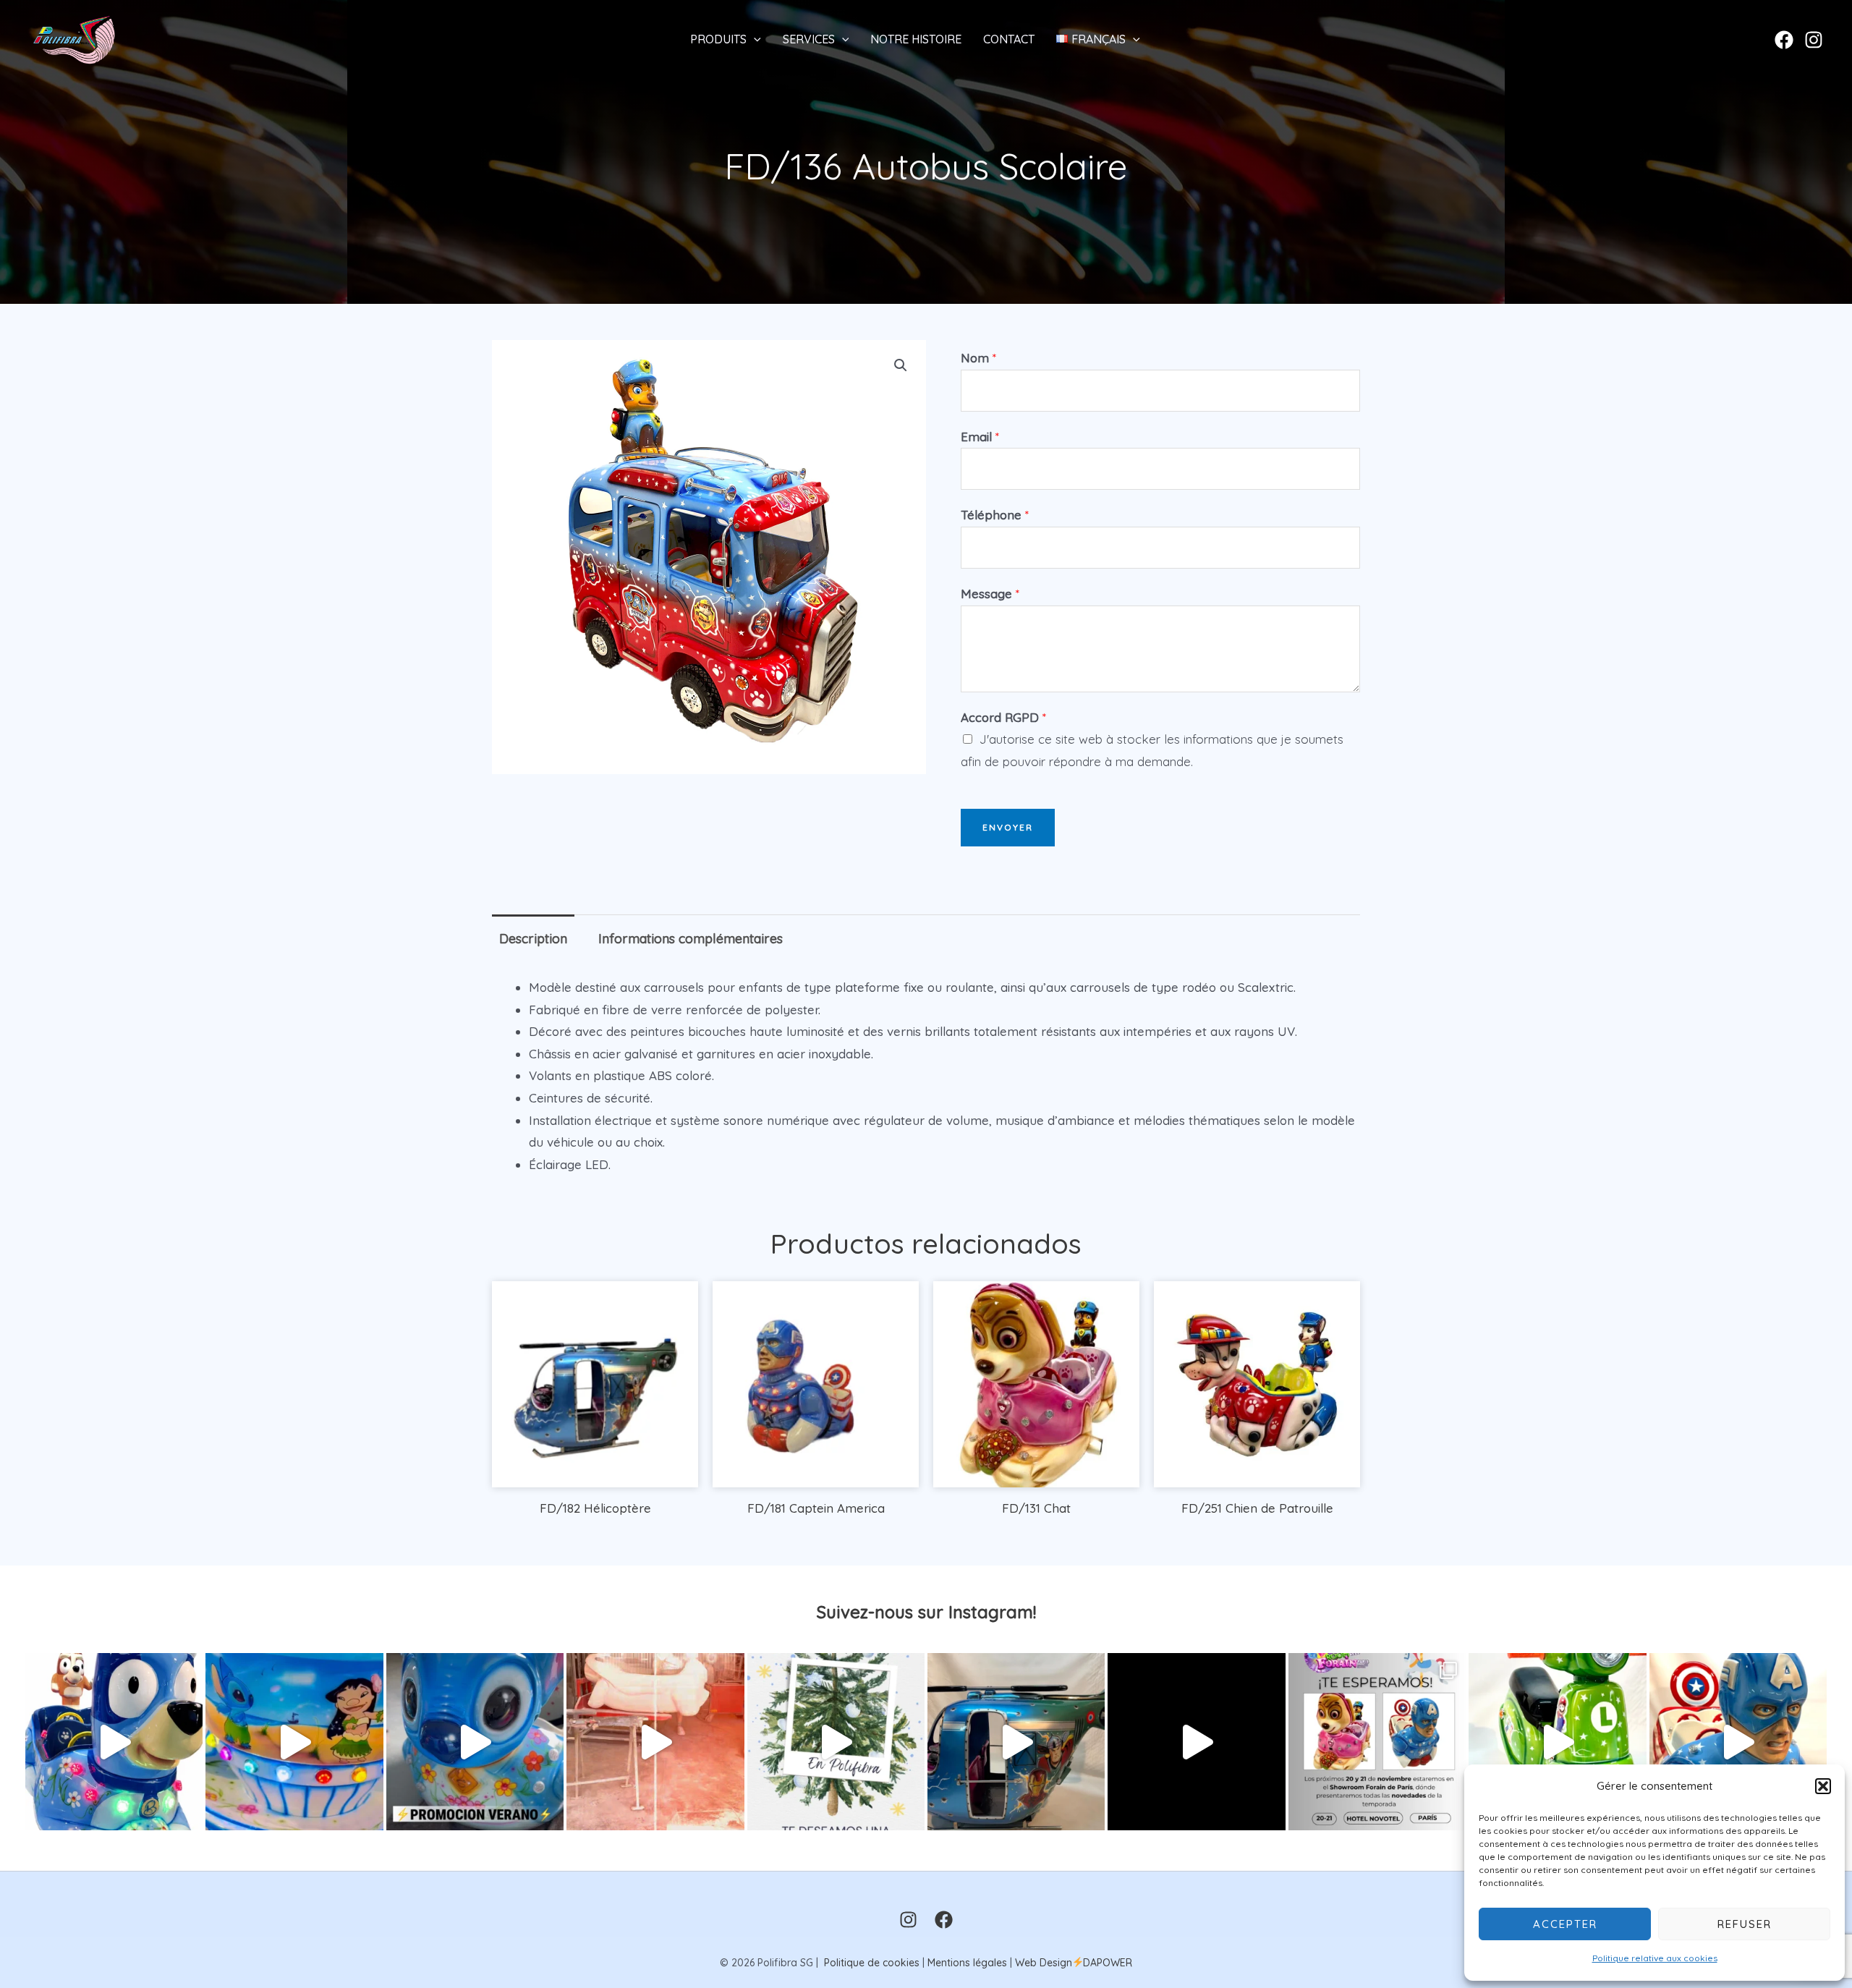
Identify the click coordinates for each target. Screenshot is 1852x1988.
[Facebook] (1784, 40)
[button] (1823, 1786)
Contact (1009, 39)
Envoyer (1008, 827)
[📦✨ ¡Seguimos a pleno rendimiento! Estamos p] (655, 1742)
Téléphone (995, 515)
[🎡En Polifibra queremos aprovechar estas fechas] (836, 1742)
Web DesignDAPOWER (1074, 1963)
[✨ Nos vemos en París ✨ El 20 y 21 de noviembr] (1377, 1742)
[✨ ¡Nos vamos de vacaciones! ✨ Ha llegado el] (294, 1742)
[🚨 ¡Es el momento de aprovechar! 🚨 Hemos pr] (475, 1742)
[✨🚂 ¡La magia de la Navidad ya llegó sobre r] (1196, 1742)
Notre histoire (916, 39)
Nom (978, 358)
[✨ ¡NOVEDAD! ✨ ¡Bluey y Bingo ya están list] (114, 1742)
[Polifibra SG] (74, 37)
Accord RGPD (1003, 717)
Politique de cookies (872, 1963)
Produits (718, 39)
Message (990, 594)
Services (809, 39)
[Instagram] (1814, 40)
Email (980, 437)
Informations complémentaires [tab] (691, 939)
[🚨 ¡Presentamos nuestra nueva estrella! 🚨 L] (1557, 1742)
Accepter (1565, 1924)
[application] (754, 39)
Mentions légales (967, 1963)
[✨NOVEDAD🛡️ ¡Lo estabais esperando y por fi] (1738, 1742)
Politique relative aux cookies (1655, 1958)
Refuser (1745, 1924)
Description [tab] (533, 939)
